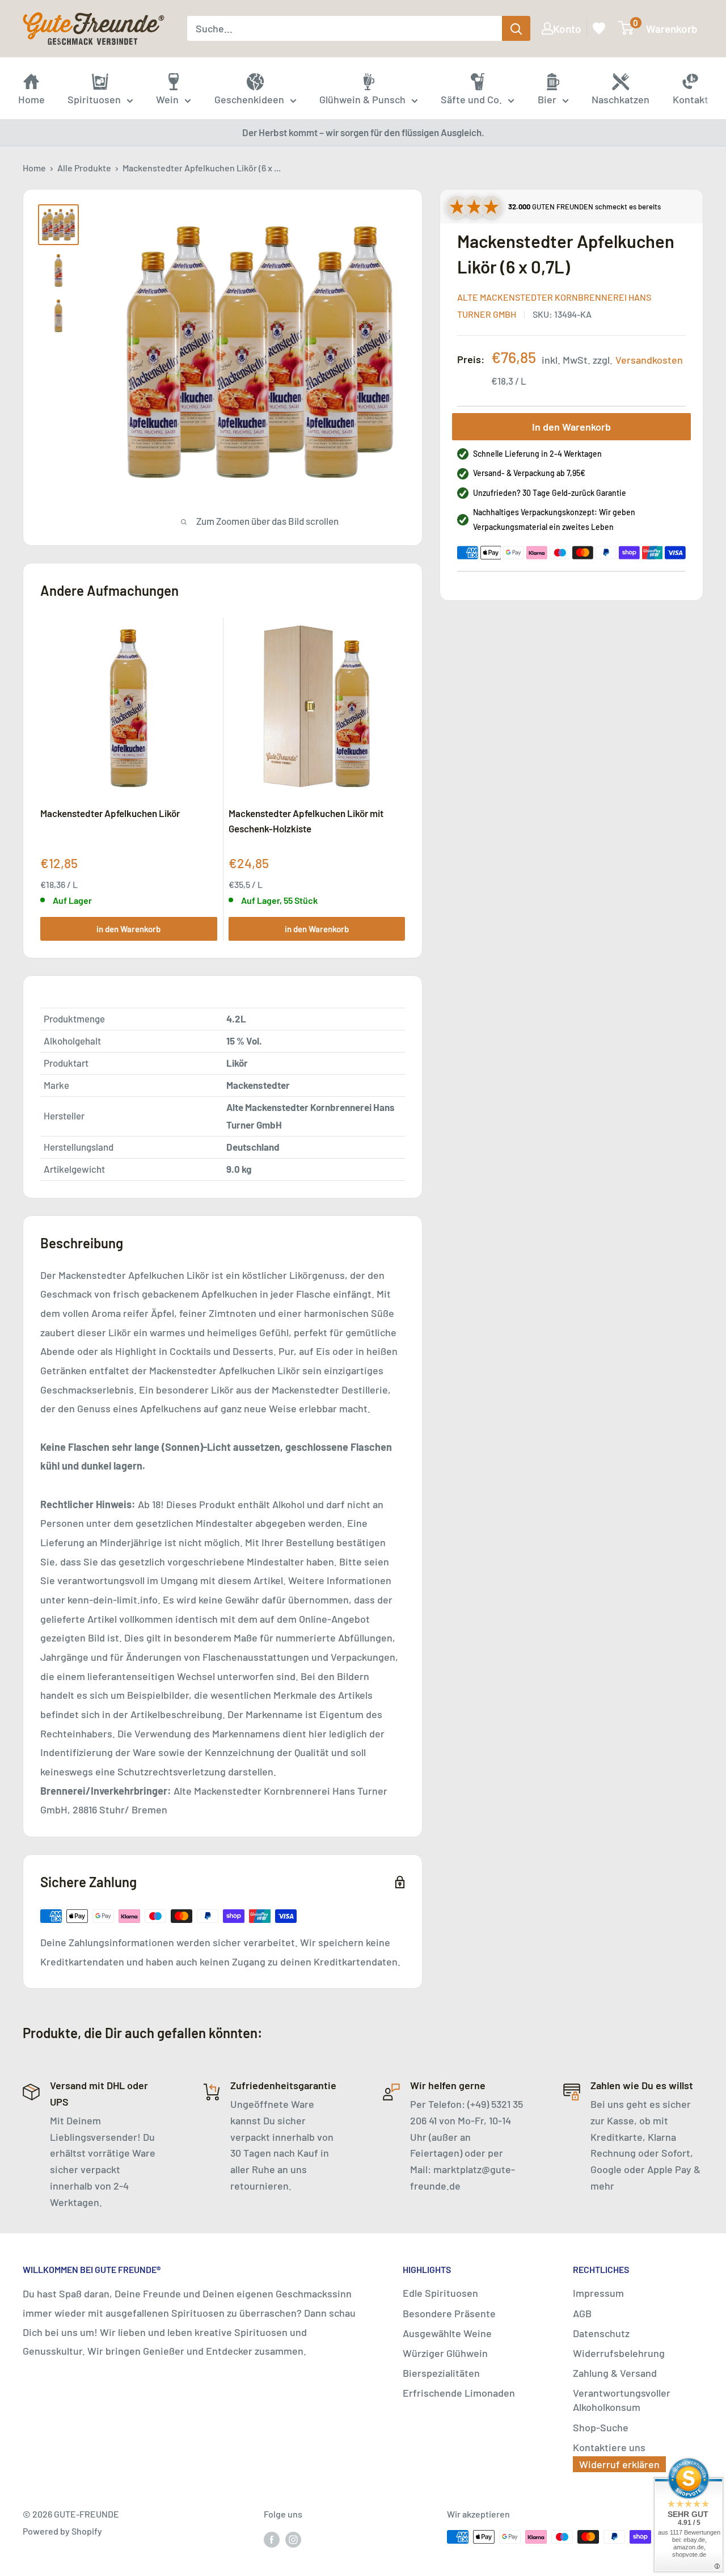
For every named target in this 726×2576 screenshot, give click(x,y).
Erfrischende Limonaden (459, 2393)
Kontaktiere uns (609, 2447)
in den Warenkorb (128, 929)
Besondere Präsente (449, 2313)
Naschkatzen (621, 99)
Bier (547, 99)
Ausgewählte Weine (447, 2333)
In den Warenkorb (571, 427)
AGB (582, 2313)
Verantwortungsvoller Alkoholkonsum (622, 2400)
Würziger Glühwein (445, 2353)
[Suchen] (516, 28)
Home (34, 168)
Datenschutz (601, 2333)
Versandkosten (649, 360)
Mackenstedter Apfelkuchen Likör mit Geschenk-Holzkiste (306, 820)
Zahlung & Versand (615, 2373)
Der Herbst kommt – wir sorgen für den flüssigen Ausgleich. (363, 132)
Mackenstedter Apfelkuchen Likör (110, 813)
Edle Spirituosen (440, 2293)
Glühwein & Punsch (362, 99)
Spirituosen (94, 99)
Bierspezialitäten (441, 2373)
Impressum (598, 2293)
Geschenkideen (249, 99)
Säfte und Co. (471, 99)
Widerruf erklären (619, 2464)
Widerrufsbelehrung (619, 2353)
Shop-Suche (601, 2427)
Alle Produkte (84, 168)
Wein (167, 99)
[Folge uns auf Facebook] (272, 2539)
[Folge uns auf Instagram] (293, 2539)
